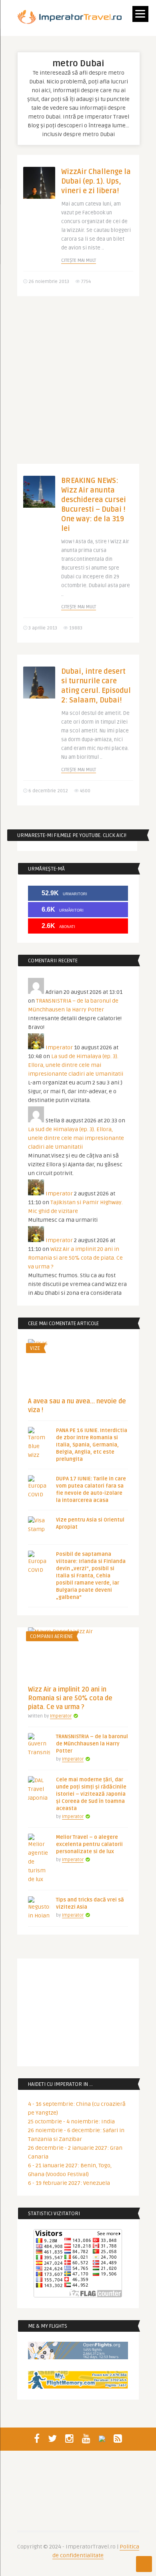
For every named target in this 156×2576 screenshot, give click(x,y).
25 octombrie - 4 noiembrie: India (71, 2122)
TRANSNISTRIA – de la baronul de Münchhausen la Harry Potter (92, 1744)
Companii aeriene (51, 1636)
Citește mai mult (79, 260)
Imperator (59, 1048)
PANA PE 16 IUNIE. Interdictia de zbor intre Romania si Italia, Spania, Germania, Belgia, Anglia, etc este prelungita (92, 1445)
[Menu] (140, 14)
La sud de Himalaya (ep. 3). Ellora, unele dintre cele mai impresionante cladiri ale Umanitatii (76, 1065)
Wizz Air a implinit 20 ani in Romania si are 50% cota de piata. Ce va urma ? (75, 1258)
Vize (35, 1348)
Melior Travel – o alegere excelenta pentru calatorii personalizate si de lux (89, 1844)
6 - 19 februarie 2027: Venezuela (69, 2183)
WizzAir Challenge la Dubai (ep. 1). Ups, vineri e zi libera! (96, 181)
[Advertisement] (78, 386)
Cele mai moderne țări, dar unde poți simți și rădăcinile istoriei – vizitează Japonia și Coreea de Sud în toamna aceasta (91, 1794)
